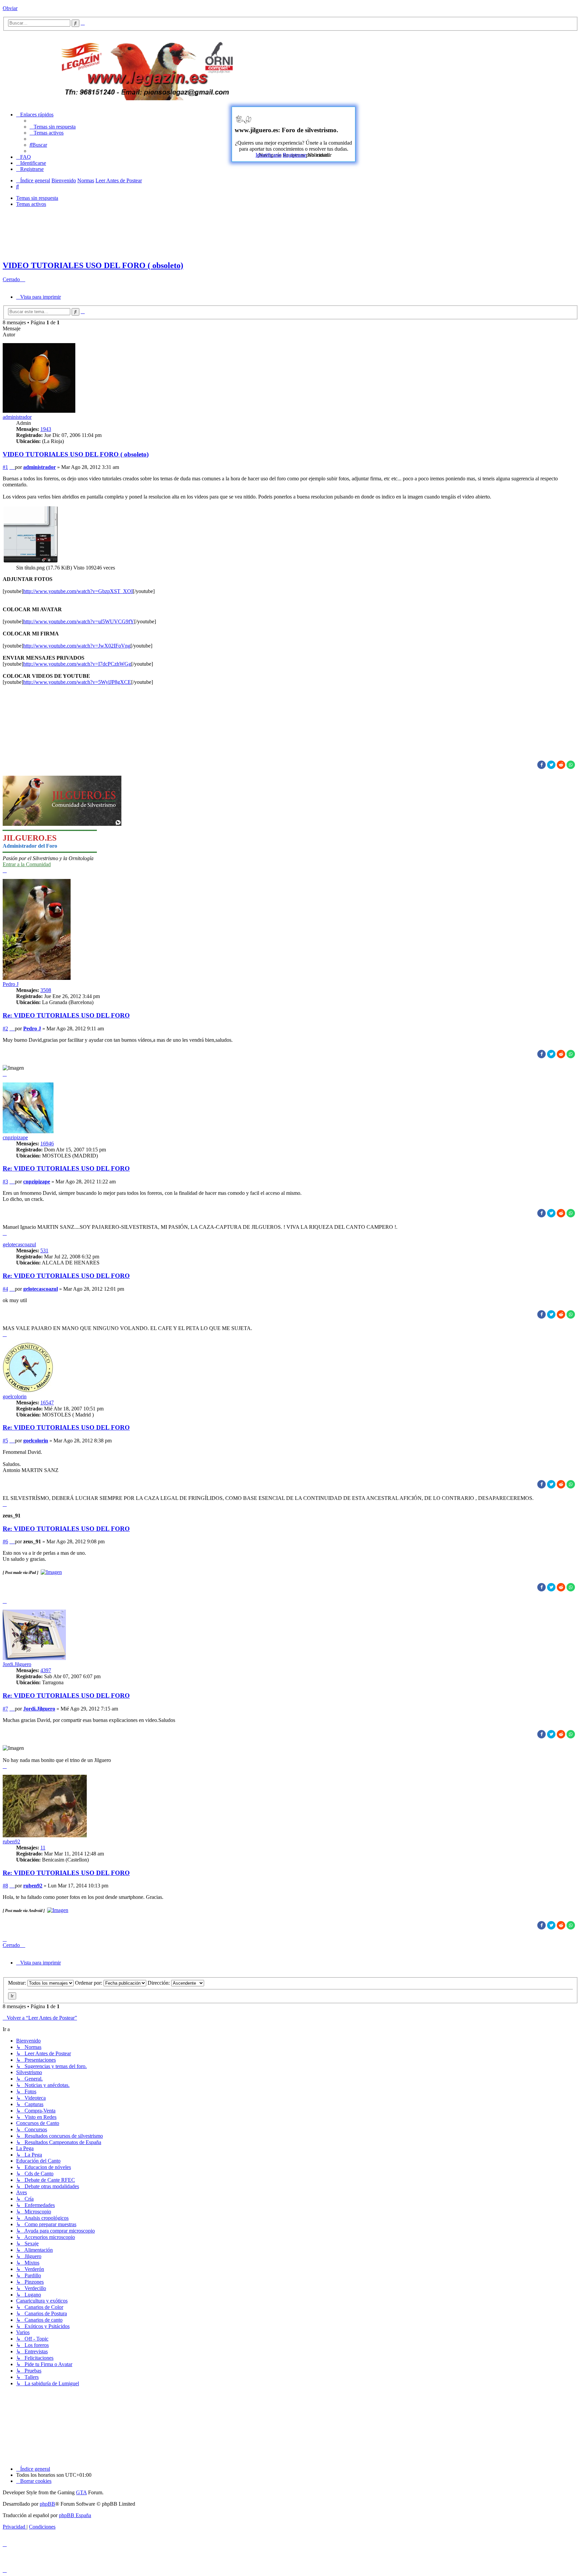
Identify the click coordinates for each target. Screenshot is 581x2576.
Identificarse (268, 155)
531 (44, 1250)
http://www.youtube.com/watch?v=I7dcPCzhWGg (77, 664)
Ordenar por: (89, 1983)
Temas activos (31, 204)
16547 (47, 1403)
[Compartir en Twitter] (551, 765)
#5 (5, 1441)
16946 (47, 1144)
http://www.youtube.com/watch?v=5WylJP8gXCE (77, 682)
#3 (5, 1182)
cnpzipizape (15, 1137)
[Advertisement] (434, 68)
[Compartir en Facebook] (541, 765)
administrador (17, 417)
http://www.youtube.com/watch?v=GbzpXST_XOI (78, 591)
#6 (5, 1541)
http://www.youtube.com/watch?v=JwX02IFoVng (77, 646)
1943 (46, 429)
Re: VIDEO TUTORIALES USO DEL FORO (66, 1015)
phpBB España (75, 2515)
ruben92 (11, 1842)
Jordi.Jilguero (17, 1664)
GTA (81, 2492)
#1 (5, 467)
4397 (46, 1670)
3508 (46, 990)
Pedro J (11, 984)
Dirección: (159, 1983)
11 (43, 1848)
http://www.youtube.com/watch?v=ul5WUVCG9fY (79, 621)
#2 (5, 1028)
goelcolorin (15, 1396)
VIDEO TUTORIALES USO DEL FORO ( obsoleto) (93, 265)
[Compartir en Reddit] (561, 765)
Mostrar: (18, 1983)
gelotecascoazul (19, 1244)
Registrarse (295, 155)
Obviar (10, 8)
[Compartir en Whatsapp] (571, 765)
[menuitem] (53, 127)
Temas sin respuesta (37, 198)
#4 (5, 1289)
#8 (5, 1886)
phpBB (47, 2504)
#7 (5, 1709)
